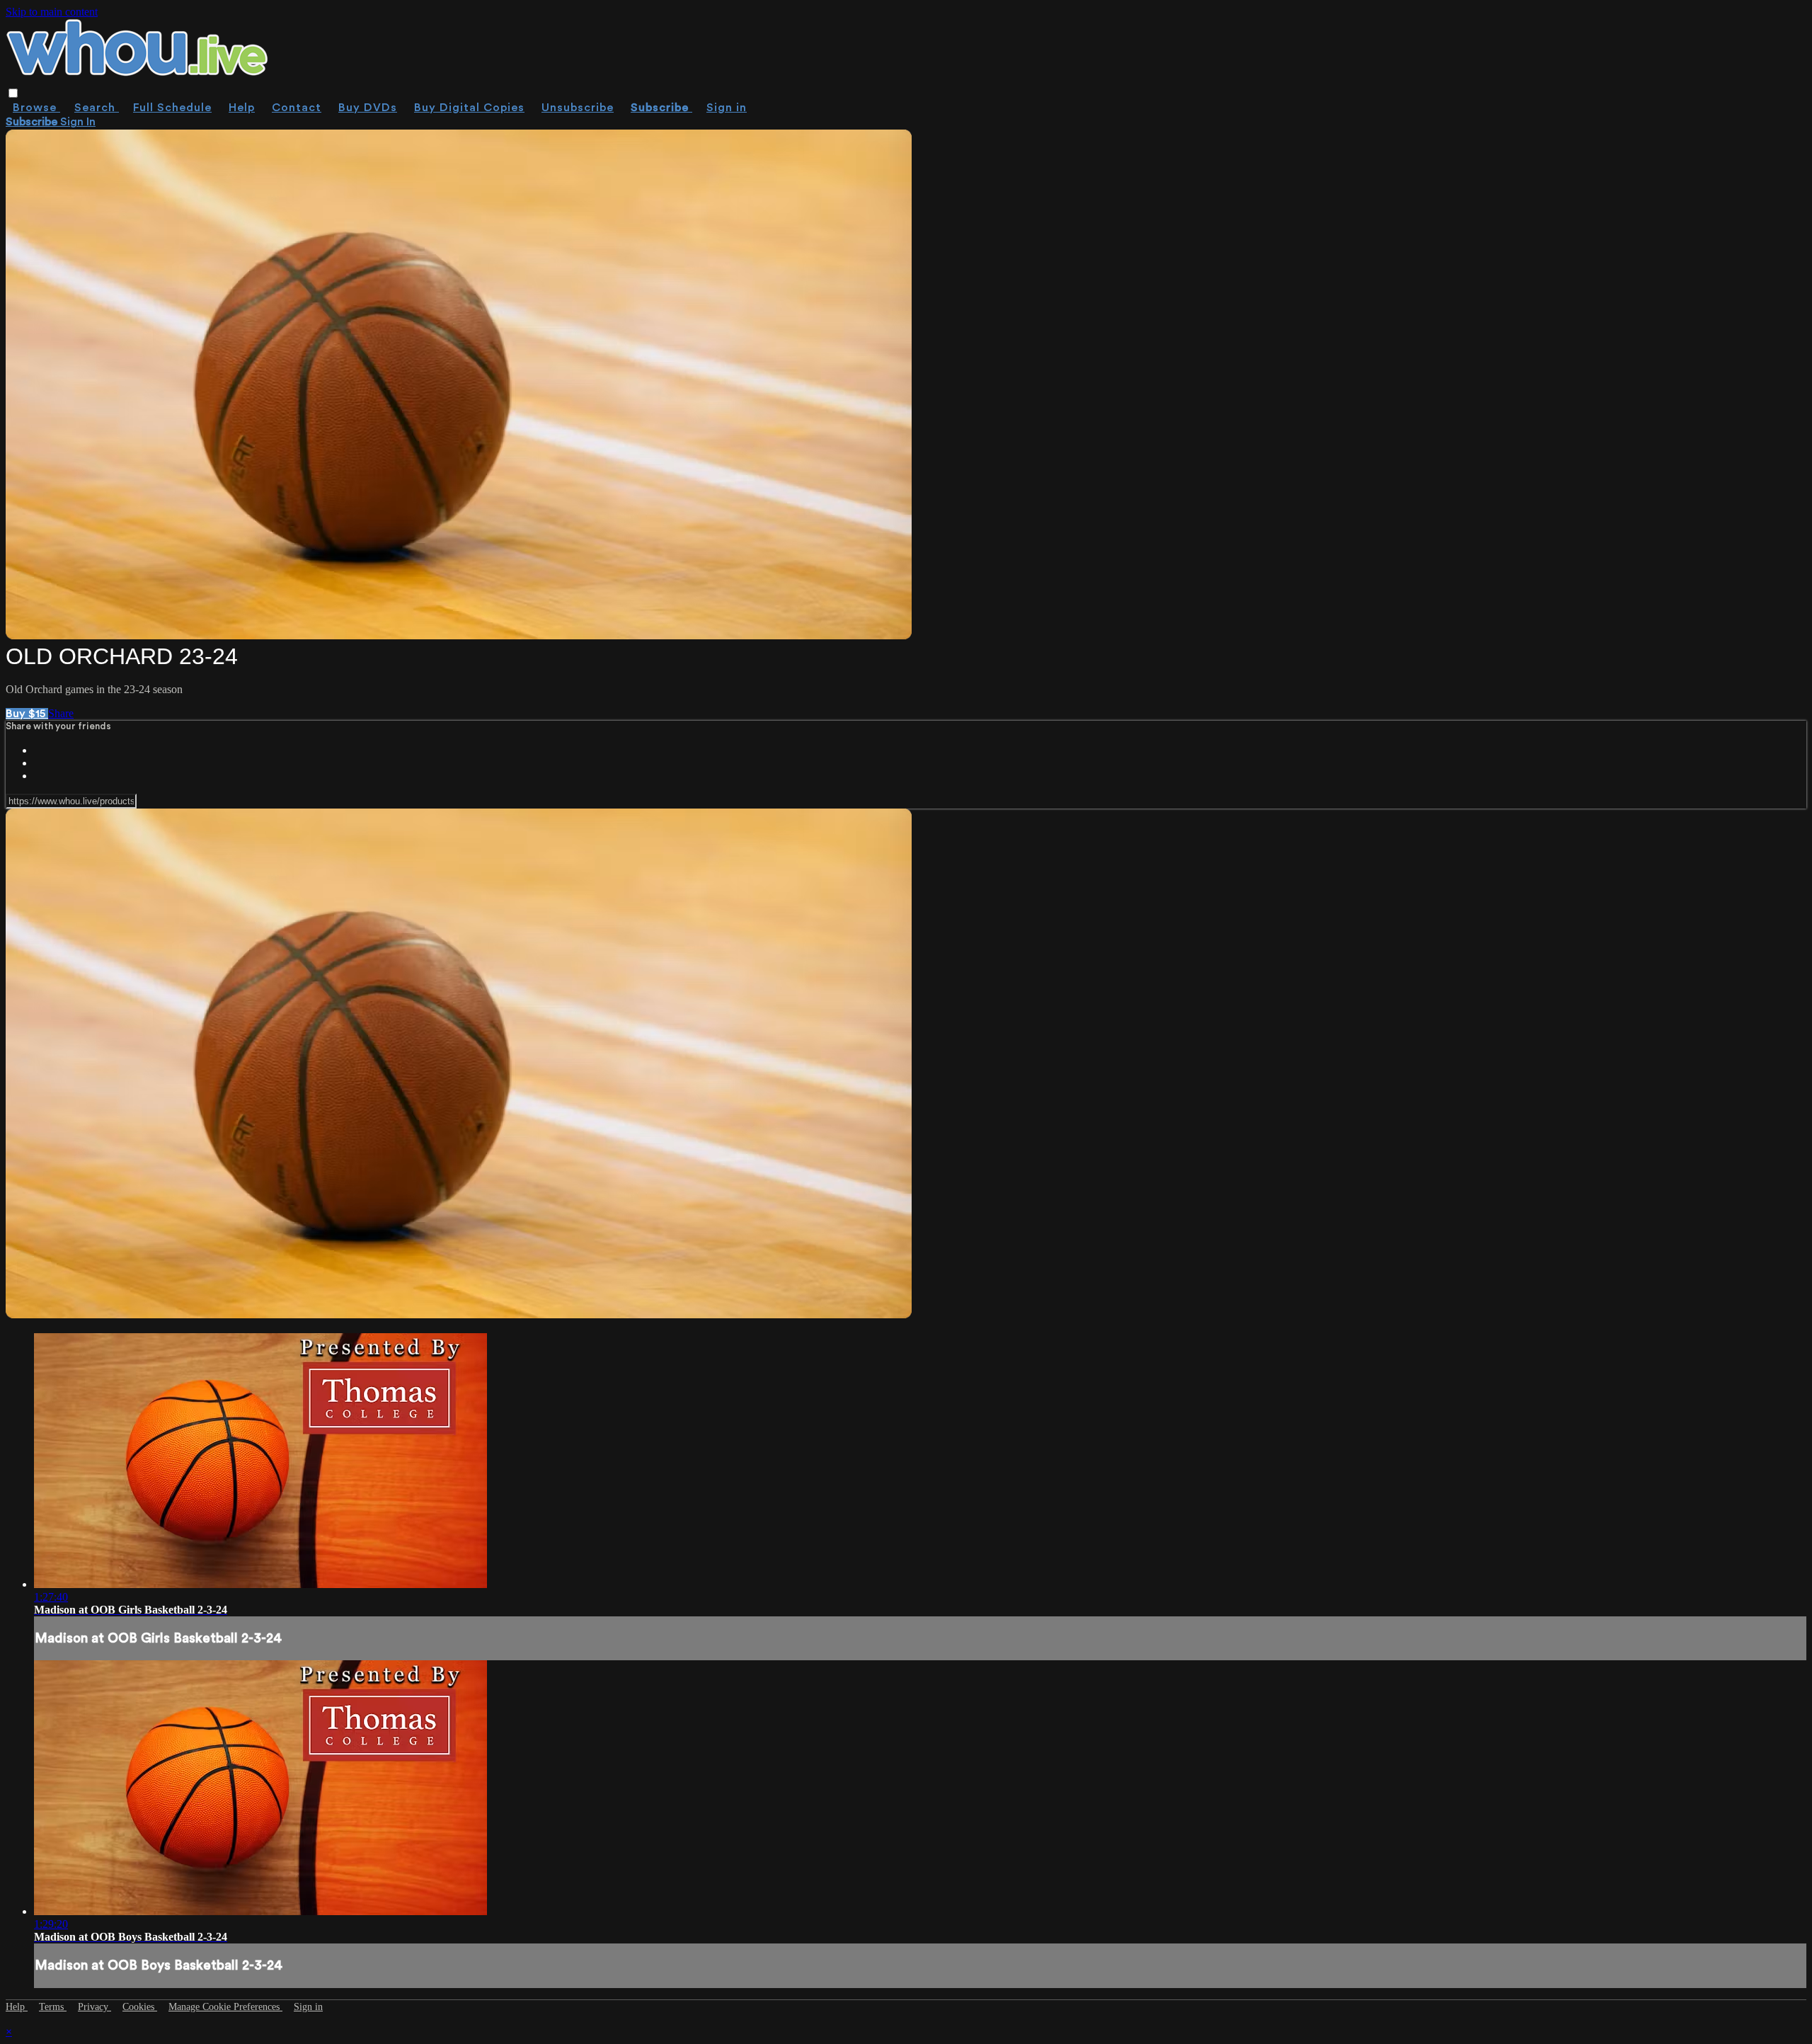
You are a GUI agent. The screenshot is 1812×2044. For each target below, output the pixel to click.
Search (97, 108)
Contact (297, 108)
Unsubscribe (578, 108)
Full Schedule (172, 108)
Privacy (94, 2007)
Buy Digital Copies (469, 108)
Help (242, 108)
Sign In (78, 122)
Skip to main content (52, 12)
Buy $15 (27, 714)
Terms (53, 2007)
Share (61, 713)
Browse (36, 108)
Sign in (727, 108)
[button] (13, 93)
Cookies (140, 2007)
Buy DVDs (368, 108)
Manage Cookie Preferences (225, 2007)
